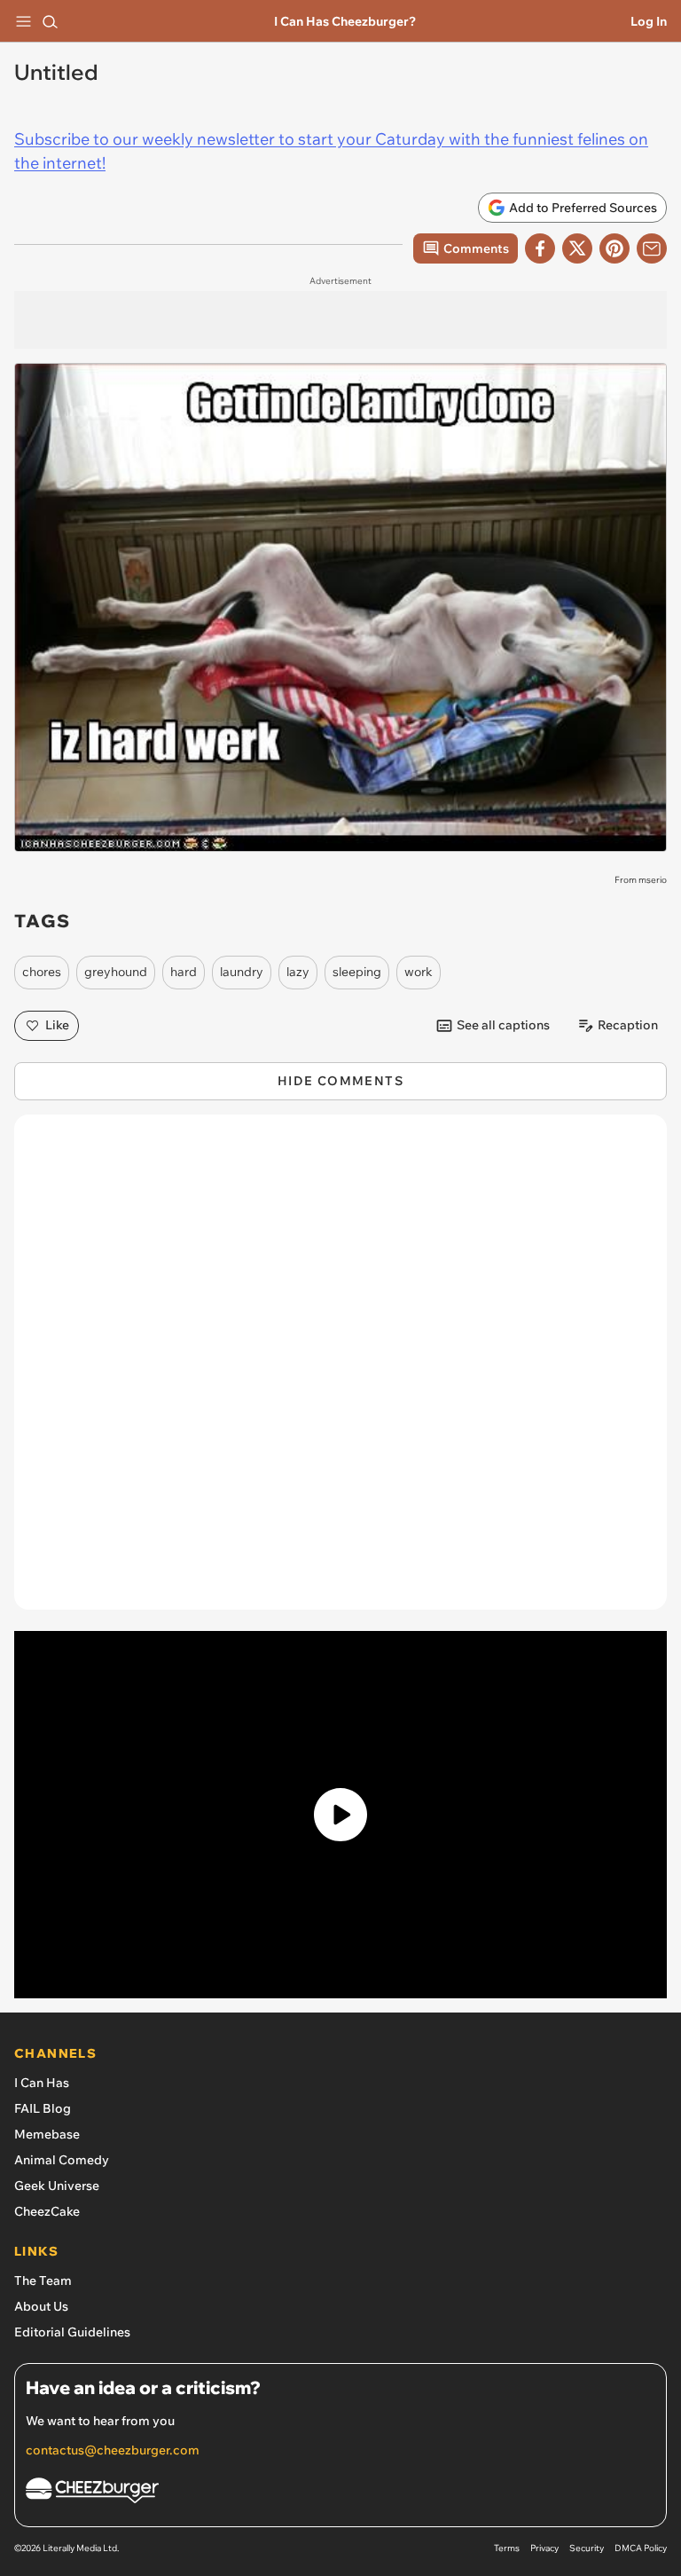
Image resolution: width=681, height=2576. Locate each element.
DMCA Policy (641, 2548)
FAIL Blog (43, 2108)
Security (587, 2548)
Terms (507, 2548)
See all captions (503, 1025)
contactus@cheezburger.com (113, 2450)
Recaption (628, 1025)
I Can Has (42, 2083)
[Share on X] (577, 248)
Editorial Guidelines (72, 2332)
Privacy (544, 2548)
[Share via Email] (652, 248)
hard (184, 972)
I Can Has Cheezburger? (345, 21)
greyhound (116, 972)
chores (42, 972)
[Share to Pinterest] (614, 248)
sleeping (357, 972)
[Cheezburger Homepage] (340, 2493)
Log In (649, 21)
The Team (43, 2281)
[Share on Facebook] (540, 248)
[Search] (50, 21)
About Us (41, 2306)
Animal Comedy (62, 2160)
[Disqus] (340, 1371)
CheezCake (47, 2211)
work (419, 972)
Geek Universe (57, 2186)
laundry (242, 972)
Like (57, 1025)
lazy (298, 972)
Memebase (47, 2134)
